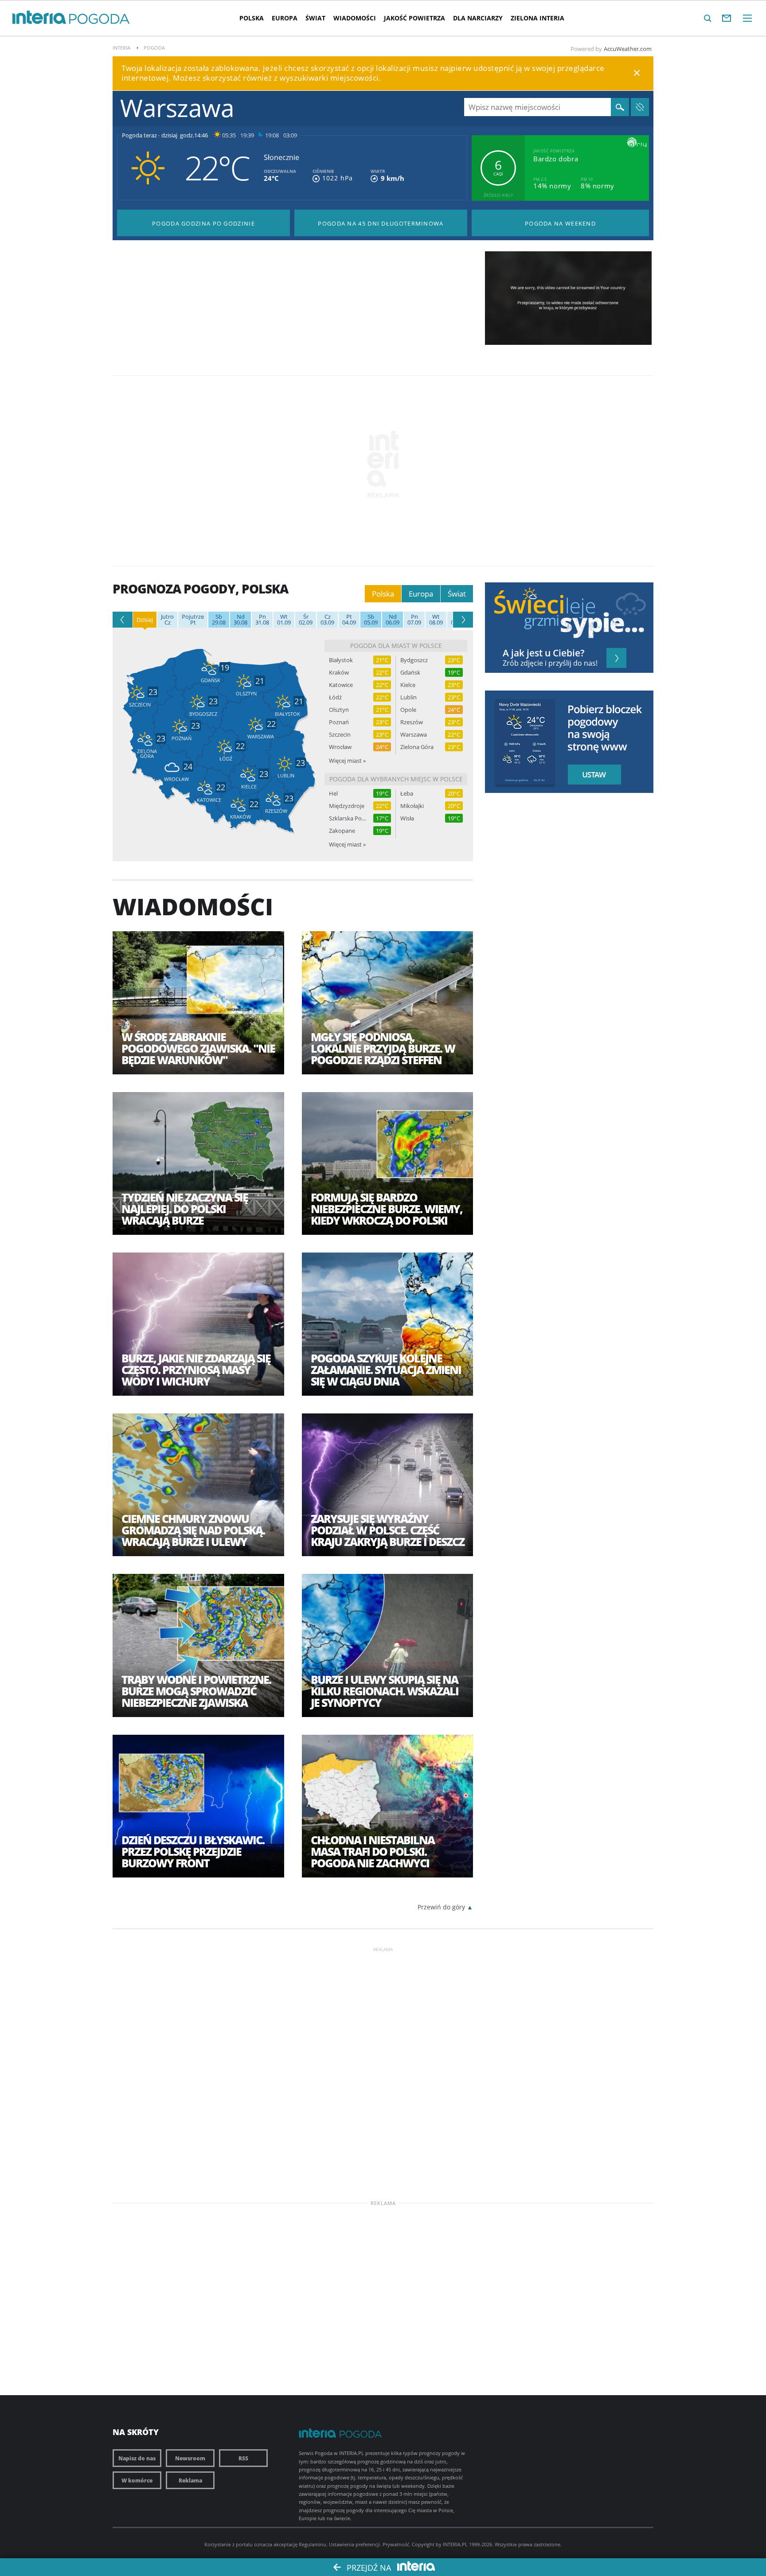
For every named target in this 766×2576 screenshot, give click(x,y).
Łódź (335, 697)
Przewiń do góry (441, 1907)
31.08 (262, 620)
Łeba (407, 794)
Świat (315, 18)
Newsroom (190, 2458)
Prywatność (396, 2544)
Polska (252, 18)
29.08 (219, 620)
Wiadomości (355, 18)
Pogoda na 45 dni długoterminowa (381, 223)
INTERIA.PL (455, 2544)
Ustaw (592, 775)
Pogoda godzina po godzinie (203, 223)
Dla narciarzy (478, 18)
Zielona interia (537, 18)
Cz (167, 620)
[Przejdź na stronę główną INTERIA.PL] (39, 18)
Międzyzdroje (347, 806)
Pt (193, 620)
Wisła (407, 818)
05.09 (371, 620)
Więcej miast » (347, 761)
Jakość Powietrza (414, 18)
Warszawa (414, 735)
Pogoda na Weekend (560, 223)
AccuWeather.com (628, 49)
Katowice (341, 685)
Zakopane (342, 831)
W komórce (137, 2480)
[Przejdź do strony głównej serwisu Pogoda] (100, 19)
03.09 (327, 620)
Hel (333, 794)
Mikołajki (412, 806)
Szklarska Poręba (348, 818)
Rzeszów (412, 722)
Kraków (339, 673)
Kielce (408, 685)
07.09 (414, 620)
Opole (408, 710)
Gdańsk (410, 673)
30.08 (240, 620)
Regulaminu (313, 2544)
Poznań (339, 722)
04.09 (349, 620)
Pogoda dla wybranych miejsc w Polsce (396, 779)
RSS (243, 2458)
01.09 (284, 620)
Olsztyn (339, 710)
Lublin (408, 697)
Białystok (341, 660)
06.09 (393, 620)
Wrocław (340, 747)
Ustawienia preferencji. (355, 2544)
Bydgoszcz (414, 660)
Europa (285, 18)
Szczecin (340, 735)
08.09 (436, 620)
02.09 (306, 620)
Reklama (190, 2480)
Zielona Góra (417, 747)
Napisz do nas (137, 2458)
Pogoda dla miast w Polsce (396, 646)
